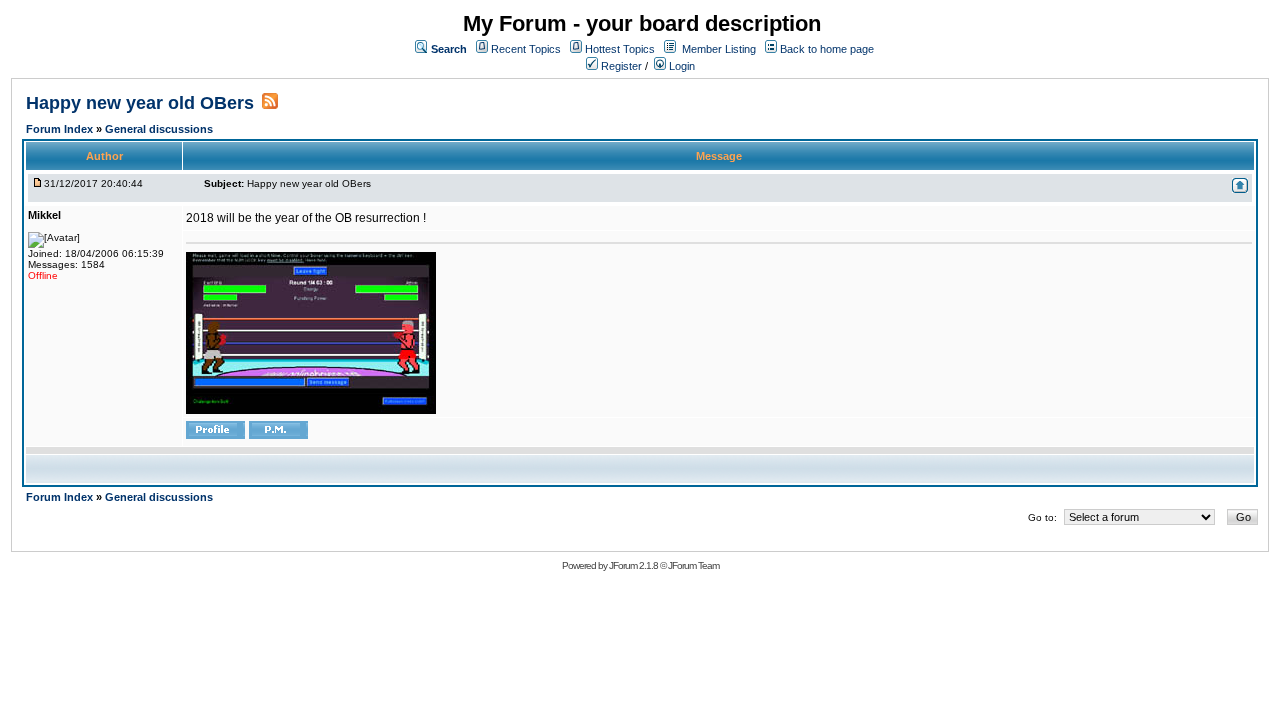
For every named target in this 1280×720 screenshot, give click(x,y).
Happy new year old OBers (140, 103)
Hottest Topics (620, 49)
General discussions (159, 129)
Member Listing (719, 49)
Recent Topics (526, 49)
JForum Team (693, 565)
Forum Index (61, 129)
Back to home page (827, 49)
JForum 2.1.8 (633, 565)
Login (680, 66)
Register (620, 66)
